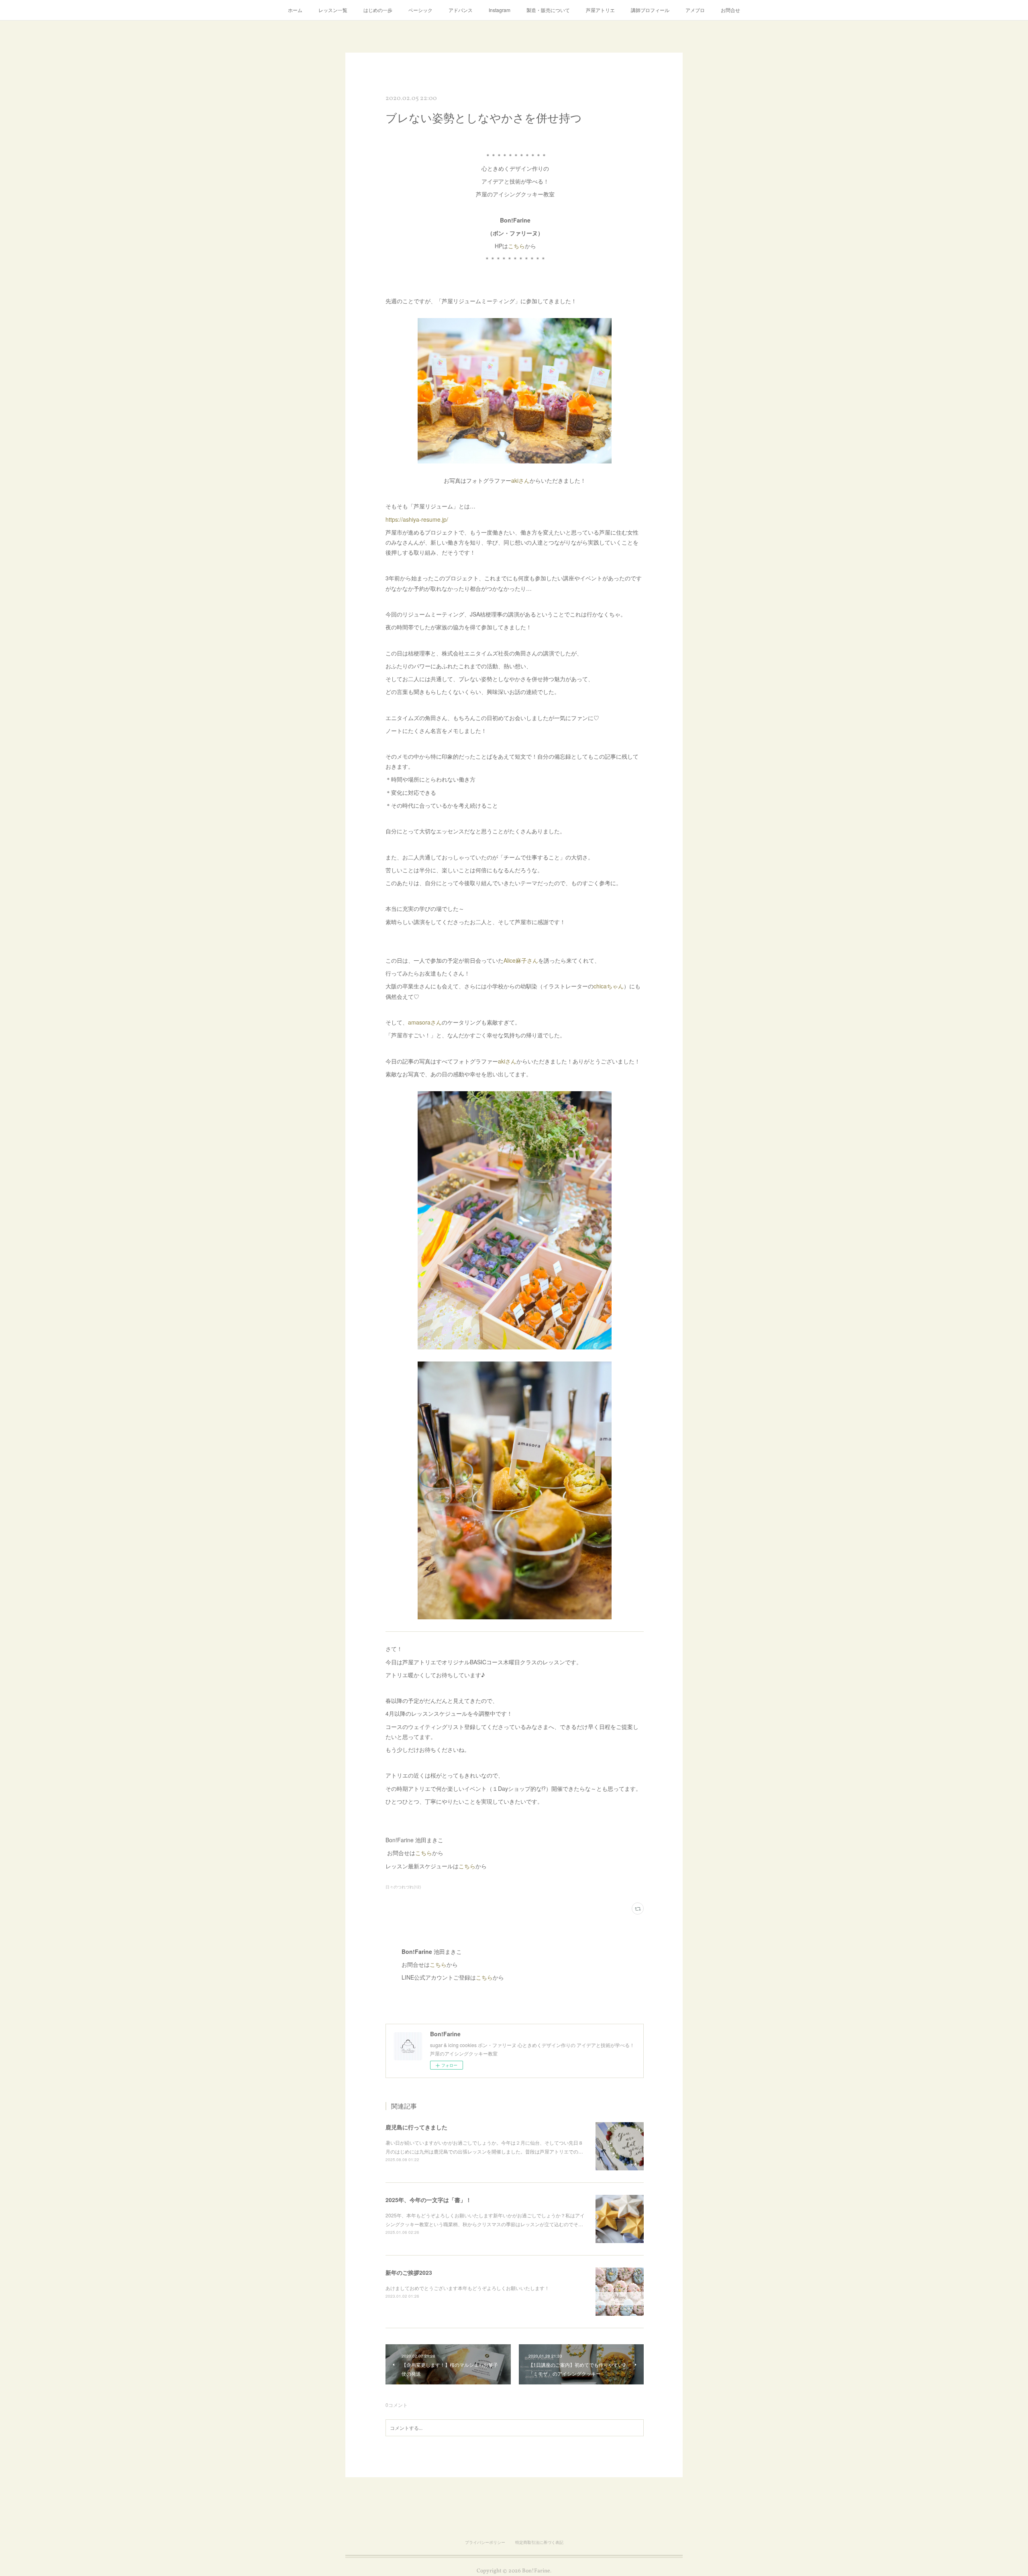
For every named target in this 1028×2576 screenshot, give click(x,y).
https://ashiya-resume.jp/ (417, 519)
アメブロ (695, 10)
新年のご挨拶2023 (409, 2272)
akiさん (520, 480)
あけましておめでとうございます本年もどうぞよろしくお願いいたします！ (467, 2288)
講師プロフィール (650, 10)
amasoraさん (425, 1022)
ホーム (295, 10)
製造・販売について (548, 10)
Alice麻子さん (521, 960)
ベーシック (420, 10)
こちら (516, 246)
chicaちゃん (609, 986)
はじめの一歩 (378, 10)
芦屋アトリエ (600, 10)
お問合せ (730, 10)
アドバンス (461, 10)
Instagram (500, 10)
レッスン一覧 (333, 10)
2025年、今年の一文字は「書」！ (428, 2200)
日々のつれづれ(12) (403, 1887)
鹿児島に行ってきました (416, 2127)
